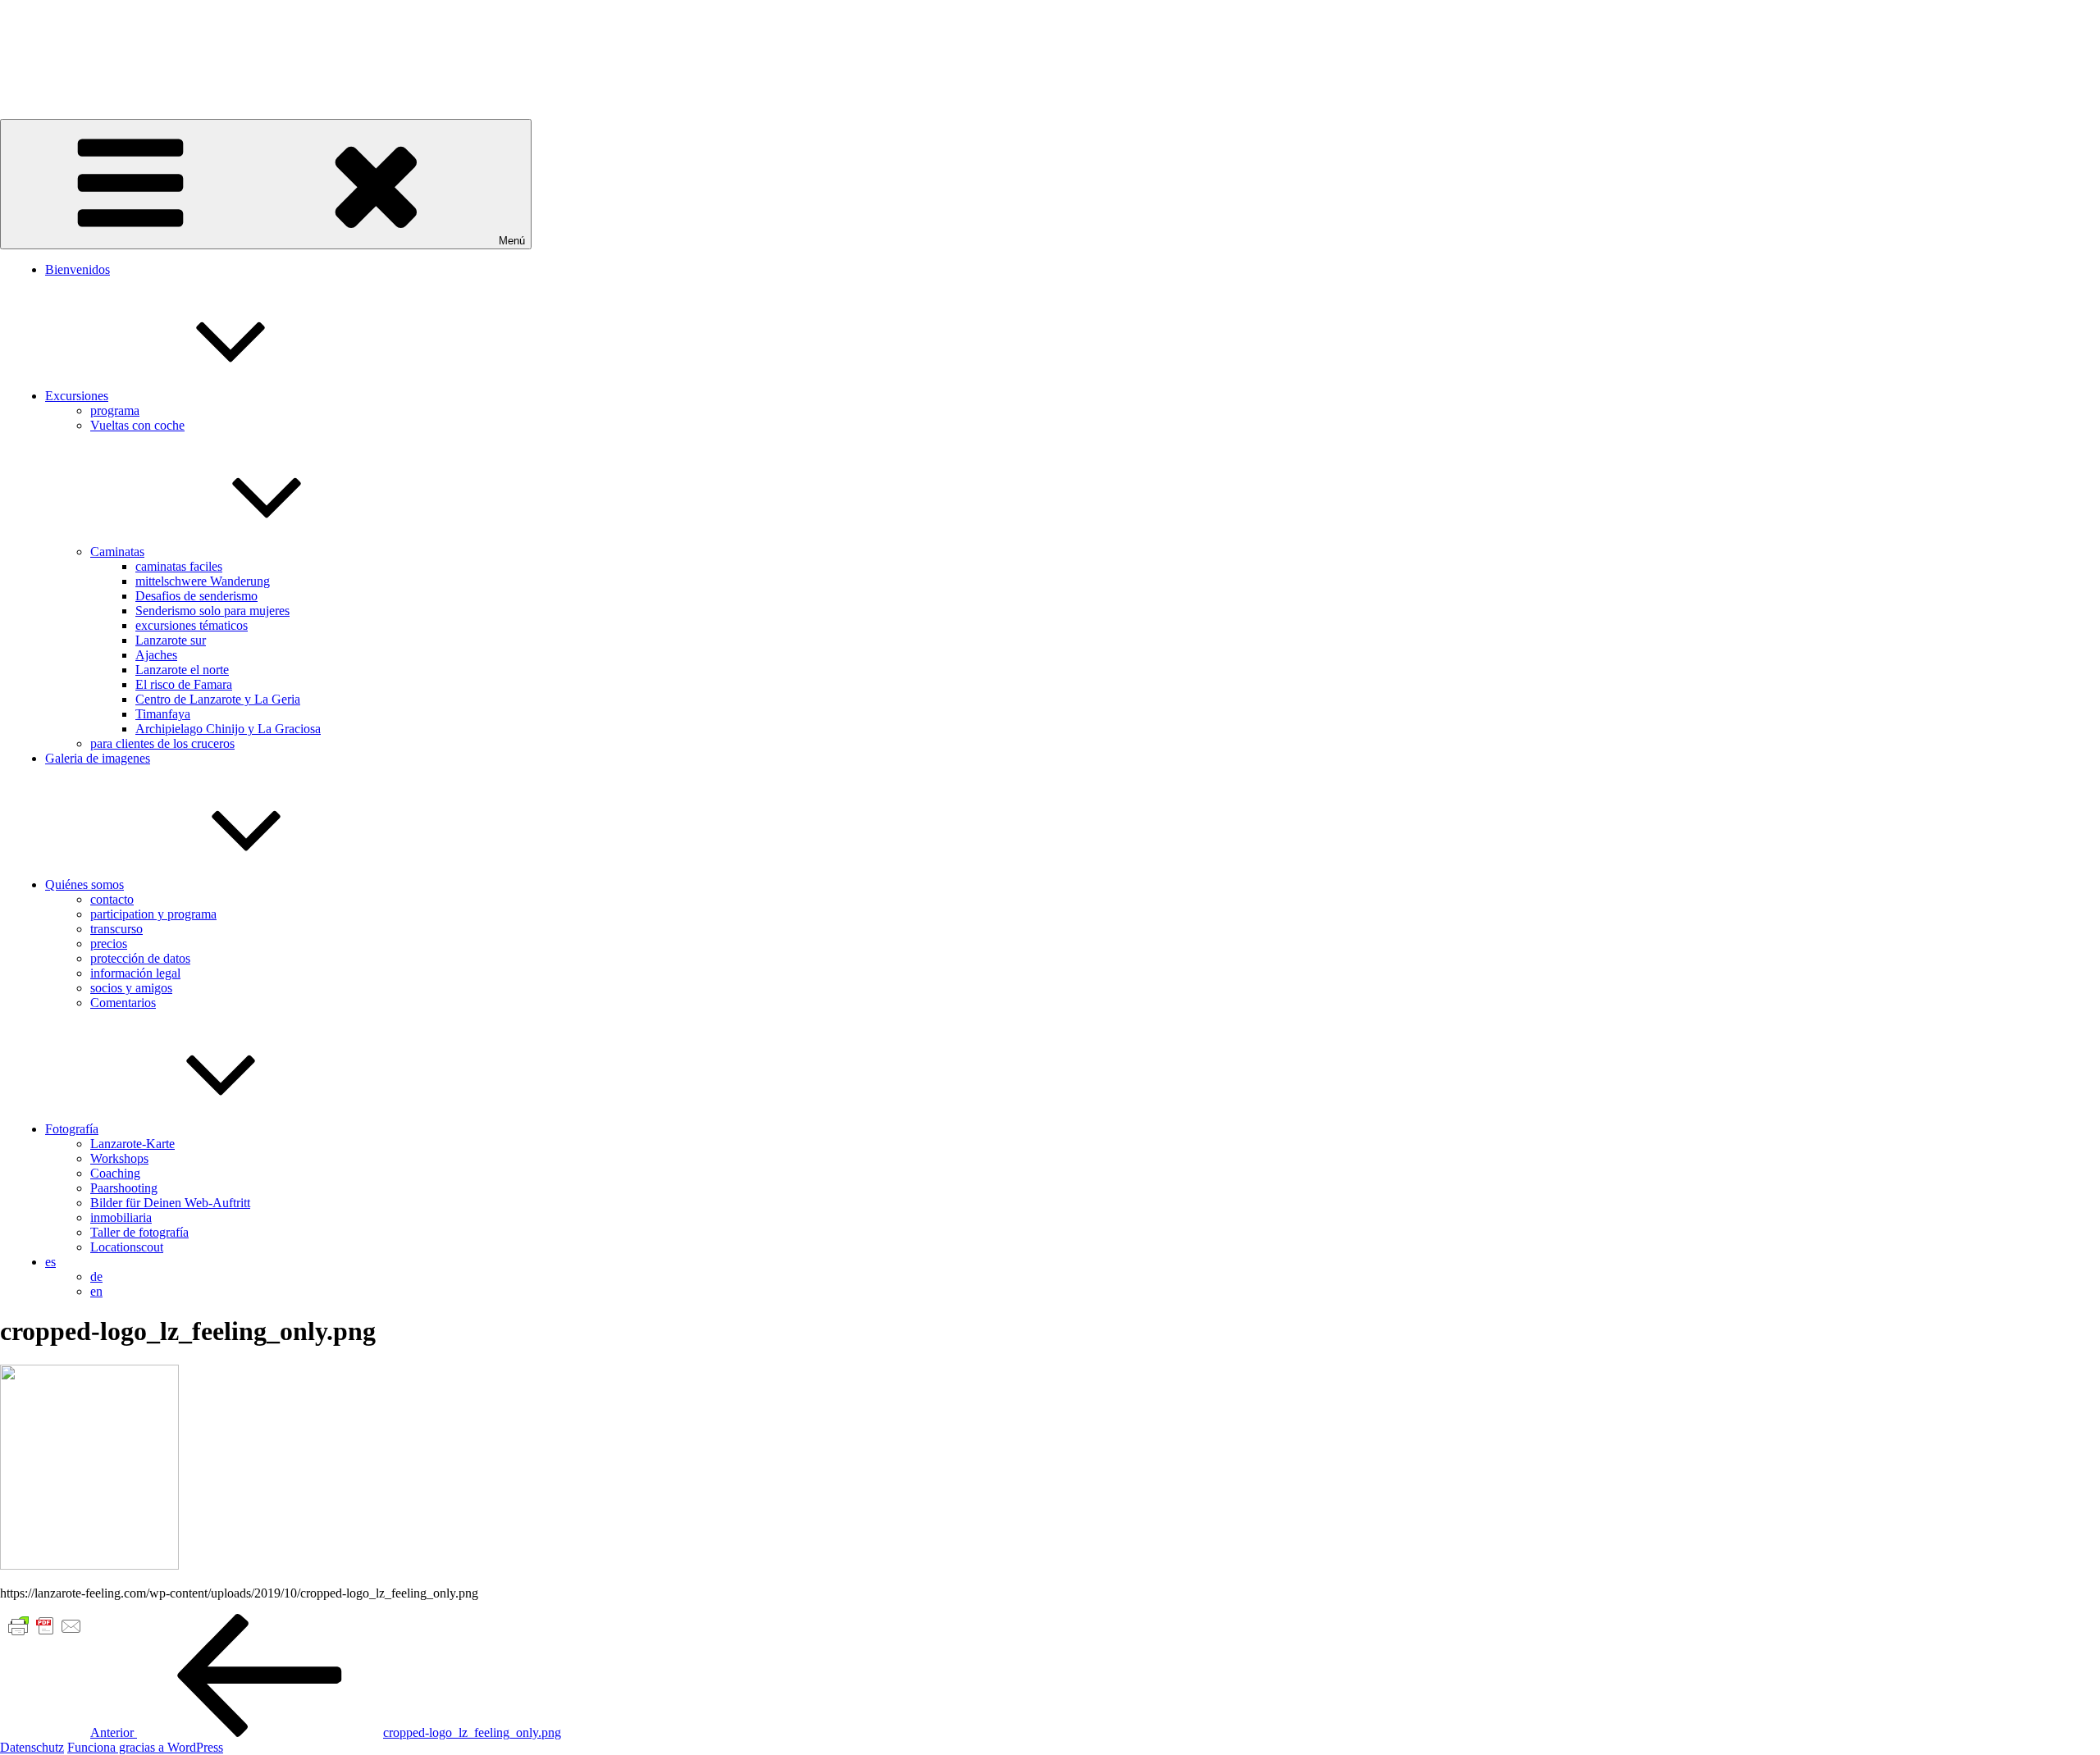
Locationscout (127, 1247)
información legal (135, 973)
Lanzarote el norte (182, 670)
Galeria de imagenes (98, 758)
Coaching (115, 1173)
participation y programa (153, 914)
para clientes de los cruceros (162, 743)
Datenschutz (32, 1747)
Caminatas (117, 552)
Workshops (119, 1158)
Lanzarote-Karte (132, 1144)
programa (115, 410)
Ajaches (156, 655)
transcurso (116, 929)
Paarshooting (124, 1188)
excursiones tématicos (192, 625)
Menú (512, 241)
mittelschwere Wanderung (203, 581)
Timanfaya (163, 714)
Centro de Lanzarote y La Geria (218, 699)
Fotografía (72, 1129)
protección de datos (140, 958)
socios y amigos (131, 988)
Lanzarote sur (171, 640)
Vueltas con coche (137, 425)
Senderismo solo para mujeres (212, 611)
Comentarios (123, 1003)
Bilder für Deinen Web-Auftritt (170, 1203)
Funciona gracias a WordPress (145, 1747)
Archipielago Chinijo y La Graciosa (228, 729)
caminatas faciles (179, 566)
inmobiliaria (121, 1217)
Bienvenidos (78, 269)
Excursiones (77, 396)
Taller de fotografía (139, 1232)
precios (109, 944)
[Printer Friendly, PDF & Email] (45, 1625)
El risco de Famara (184, 684)
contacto (112, 899)
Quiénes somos (84, 884)
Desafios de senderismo (196, 596)
